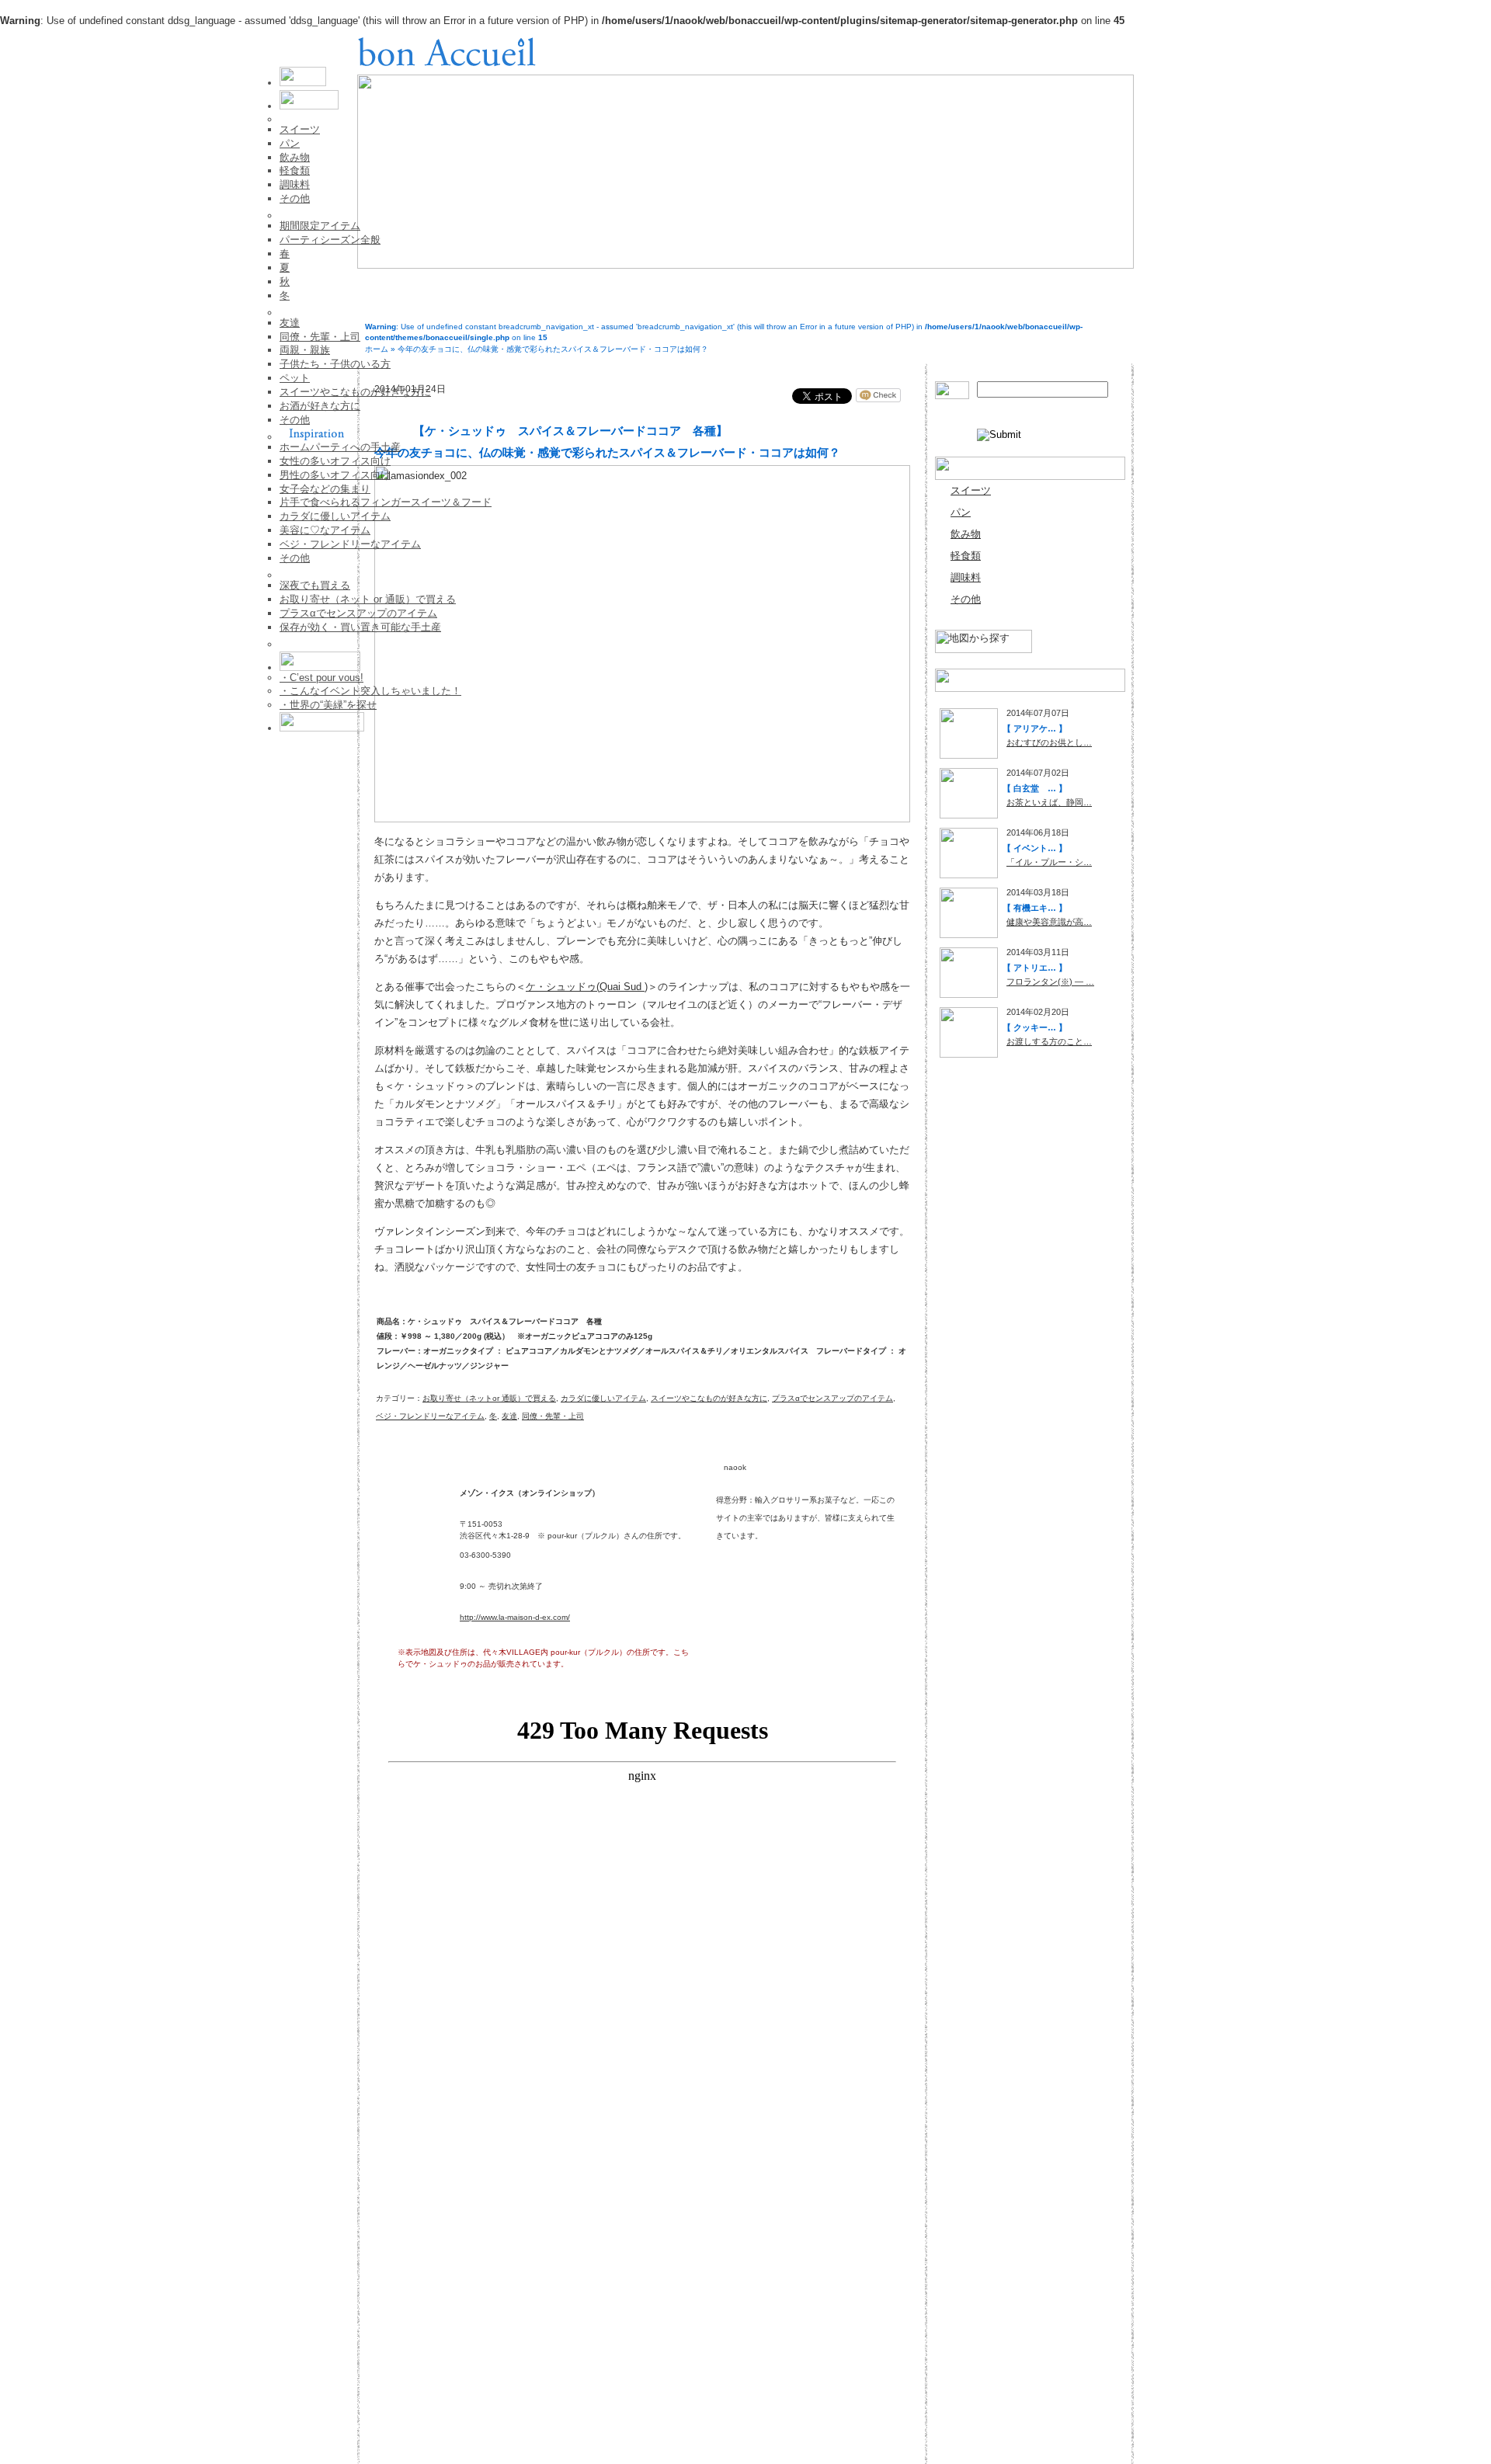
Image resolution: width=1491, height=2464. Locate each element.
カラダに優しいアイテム (335, 516)
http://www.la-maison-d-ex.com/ (515, 1617)
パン (290, 143)
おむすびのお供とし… (1049, 742)
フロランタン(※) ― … (1050, 982)
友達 (290, 323)
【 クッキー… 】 (1035, 1027)
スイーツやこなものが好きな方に (355, 392)
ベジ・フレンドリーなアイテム (350, 544)
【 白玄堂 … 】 (1035, 788)
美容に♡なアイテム (325, 530)
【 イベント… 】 (1035, 848)
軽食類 (295, 170)
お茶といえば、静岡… (1049, 802)
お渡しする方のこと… (1049, 1041)
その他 (295, 198)
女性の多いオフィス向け (335, 461)
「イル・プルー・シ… (1049, 862)
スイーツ (300, 129)
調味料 (295, 184)
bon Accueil (447, 51)
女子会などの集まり (325, 489)
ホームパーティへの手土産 (340, 447)
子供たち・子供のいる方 (335, 364)
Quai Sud (622, 987)
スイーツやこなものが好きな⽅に (709, 1398)
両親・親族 (305, 350)
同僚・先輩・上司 (320, 337)
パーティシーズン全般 (330, 240)
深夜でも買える (315, 585)
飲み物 (295, 157)
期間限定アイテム (320, 226)
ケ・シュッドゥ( (563, 987)
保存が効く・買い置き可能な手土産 (360, 627)
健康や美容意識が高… (1049, 922)
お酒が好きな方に (320, 406)
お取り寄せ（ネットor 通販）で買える (489, 1398)
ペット (295, 378)
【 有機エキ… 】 (1035, 908)
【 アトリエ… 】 (1035, 968)
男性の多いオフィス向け (335, 475)
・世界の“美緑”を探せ (328, 705)
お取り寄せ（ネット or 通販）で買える (368, 599)
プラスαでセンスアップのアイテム (358, 613)
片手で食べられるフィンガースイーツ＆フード (386, 502)
